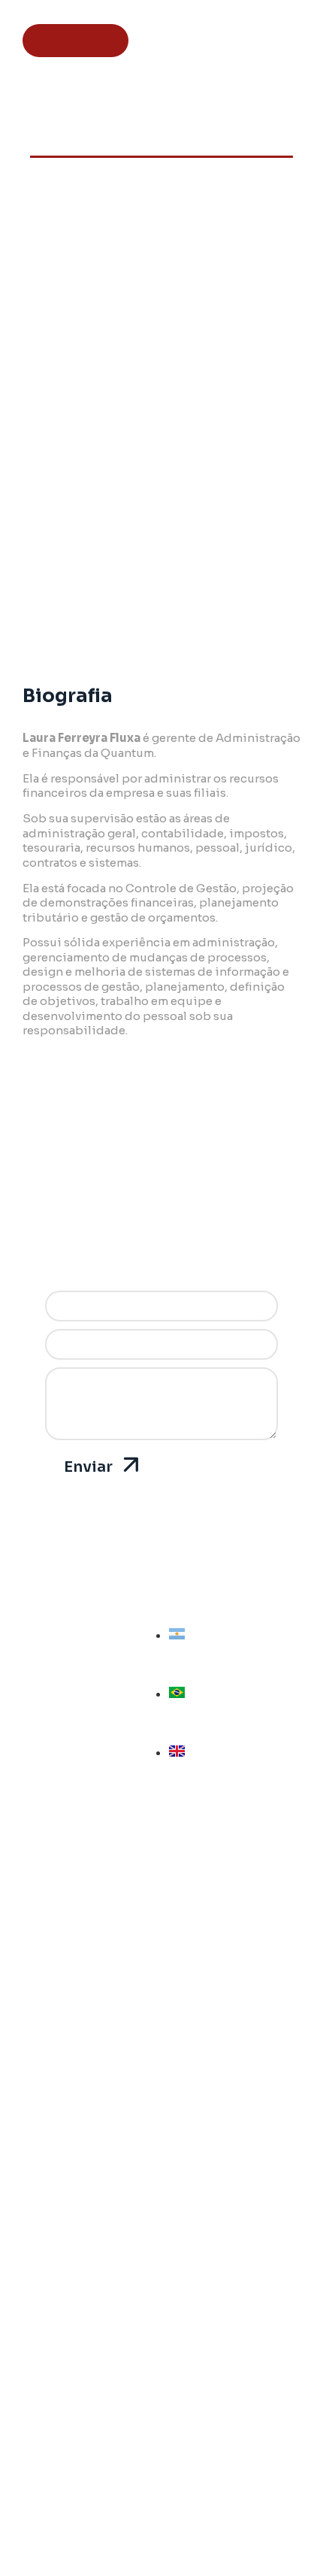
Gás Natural (162, 2069)
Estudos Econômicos (161, 2260)
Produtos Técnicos (162, 1963)
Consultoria (161, 1942)
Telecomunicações (161, 2196)
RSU (161, 2217)
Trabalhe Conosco (162, 2408)
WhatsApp (162, 2492)
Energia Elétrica (162, 2111)
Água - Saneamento (161, 2090)
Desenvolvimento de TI (161, 2302)
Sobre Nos (162, 2365)
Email (162, 2513)
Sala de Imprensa (162, 2387)
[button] (163, 41)
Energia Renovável (161, 2154)
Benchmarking (161, 2281)
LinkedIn (161, 2471)
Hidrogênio (161, 2238)
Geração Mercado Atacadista (162, 2133)
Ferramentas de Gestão (162, 2005)
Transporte (162, 2175)
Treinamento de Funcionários (161, 1984)
